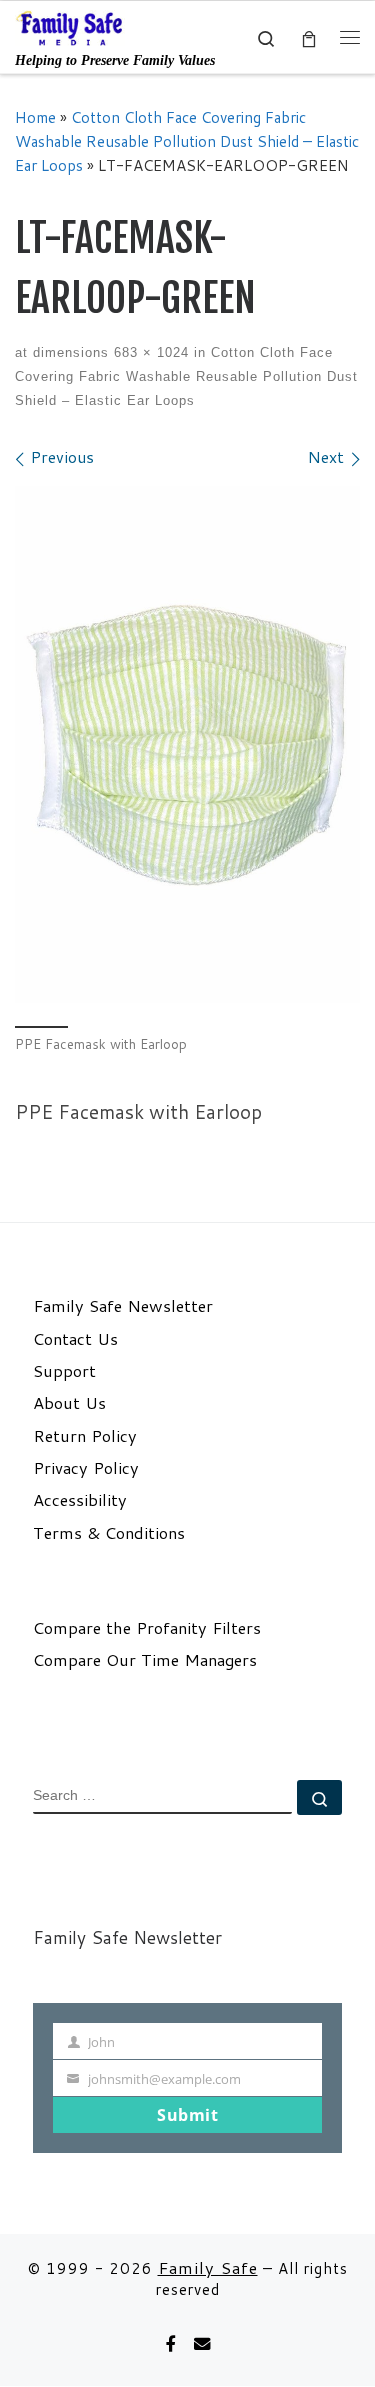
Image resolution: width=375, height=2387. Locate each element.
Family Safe (208, 2267)
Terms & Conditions (109, 1533)
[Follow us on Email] (202, 2344)
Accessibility (80, 1500)
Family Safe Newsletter (123, 1306)
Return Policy (85, 1436)
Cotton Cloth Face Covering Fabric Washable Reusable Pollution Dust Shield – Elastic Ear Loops (187, 141)
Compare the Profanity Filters (147, 1628)
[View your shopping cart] (309, 37)
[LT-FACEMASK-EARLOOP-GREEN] (187, 744)
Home (35, 117)
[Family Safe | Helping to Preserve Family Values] (70, 27)
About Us (69, 1403)
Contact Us (75, 1339)
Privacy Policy (86, 1468)
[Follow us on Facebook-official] (171, 2344)
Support (64, 1371)
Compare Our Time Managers (145, 1660)
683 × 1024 (149, 352)
